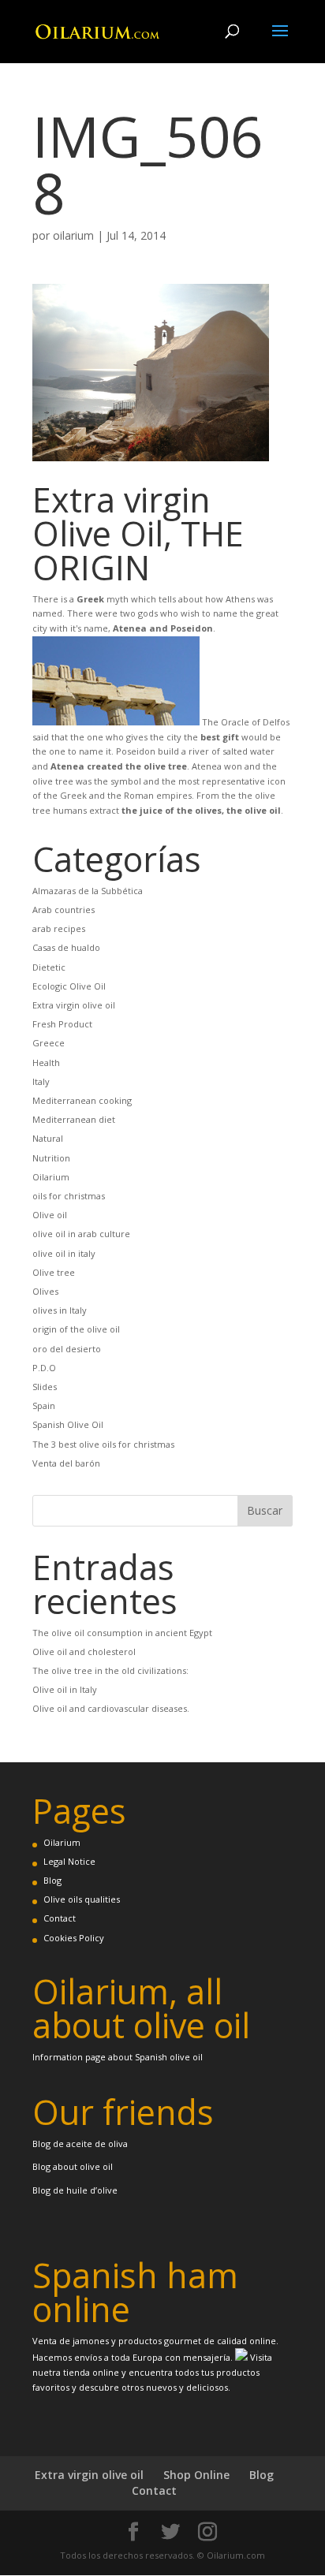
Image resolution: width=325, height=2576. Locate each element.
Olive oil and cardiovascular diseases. (111, 1708)
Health (46, 1062)
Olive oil (50, 1215)
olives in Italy (60, 1310)
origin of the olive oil (76, 1329)
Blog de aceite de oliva (80, 2144)
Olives (45, 1291)
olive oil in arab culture (81, 1234)
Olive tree (54, 1272)
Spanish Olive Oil (68, 1424)
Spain (44, 1405)
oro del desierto (67, 1349)
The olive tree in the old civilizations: (110, 1670)
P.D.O (44, 1368)
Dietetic (49, 967)
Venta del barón (66, 1463)
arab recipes (59, 928)
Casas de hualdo (66, 947)
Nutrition (51, 1158)
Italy (41, 1081)
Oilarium (51, 1177)
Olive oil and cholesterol (84, 1651)
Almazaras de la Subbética (88, 891)
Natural (48, 1138)
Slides (45, 1387)
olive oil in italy (64, 1253)
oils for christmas (69, 1196)
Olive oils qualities (82, 1899)
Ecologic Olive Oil (69, 986)
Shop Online (196, 2475)
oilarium (73, 235)
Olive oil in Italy (65, 1689)
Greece (49, 1043)
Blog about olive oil (73, 2166)
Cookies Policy (74, 1938)
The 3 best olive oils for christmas (103, 1444)
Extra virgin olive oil (74, 1005)
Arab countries (64, 910)
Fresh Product (62, 1024)
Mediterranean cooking (82, 1100)
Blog (52, 1880)
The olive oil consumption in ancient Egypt (122, 1633)
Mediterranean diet (74, 1119)
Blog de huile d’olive (75, 2190)
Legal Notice (69, 1861)
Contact (60, 1918)
